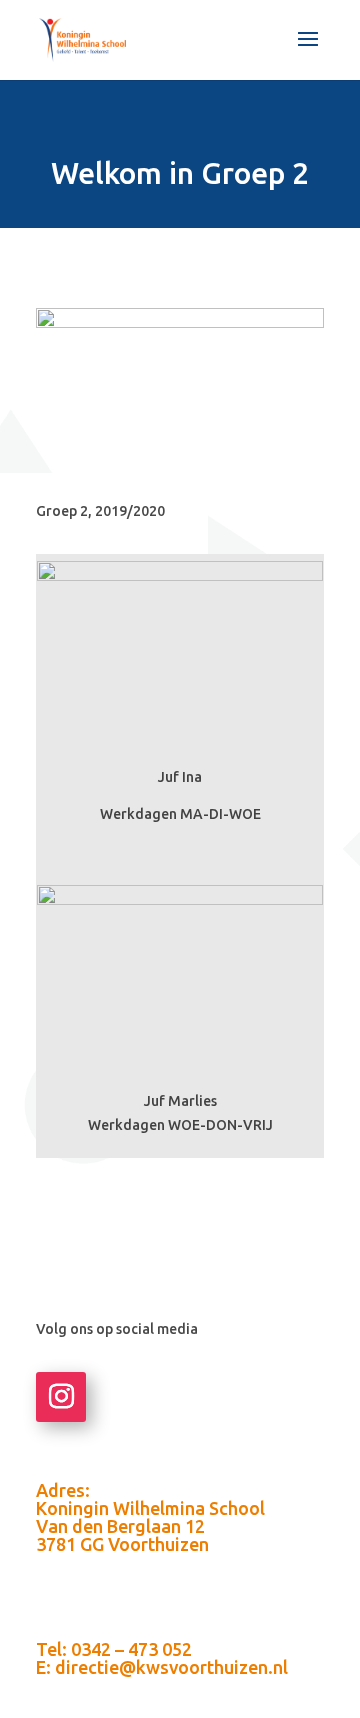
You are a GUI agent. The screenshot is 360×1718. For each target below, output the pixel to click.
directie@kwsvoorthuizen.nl (171, 1667)
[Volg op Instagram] (61, 1397)
